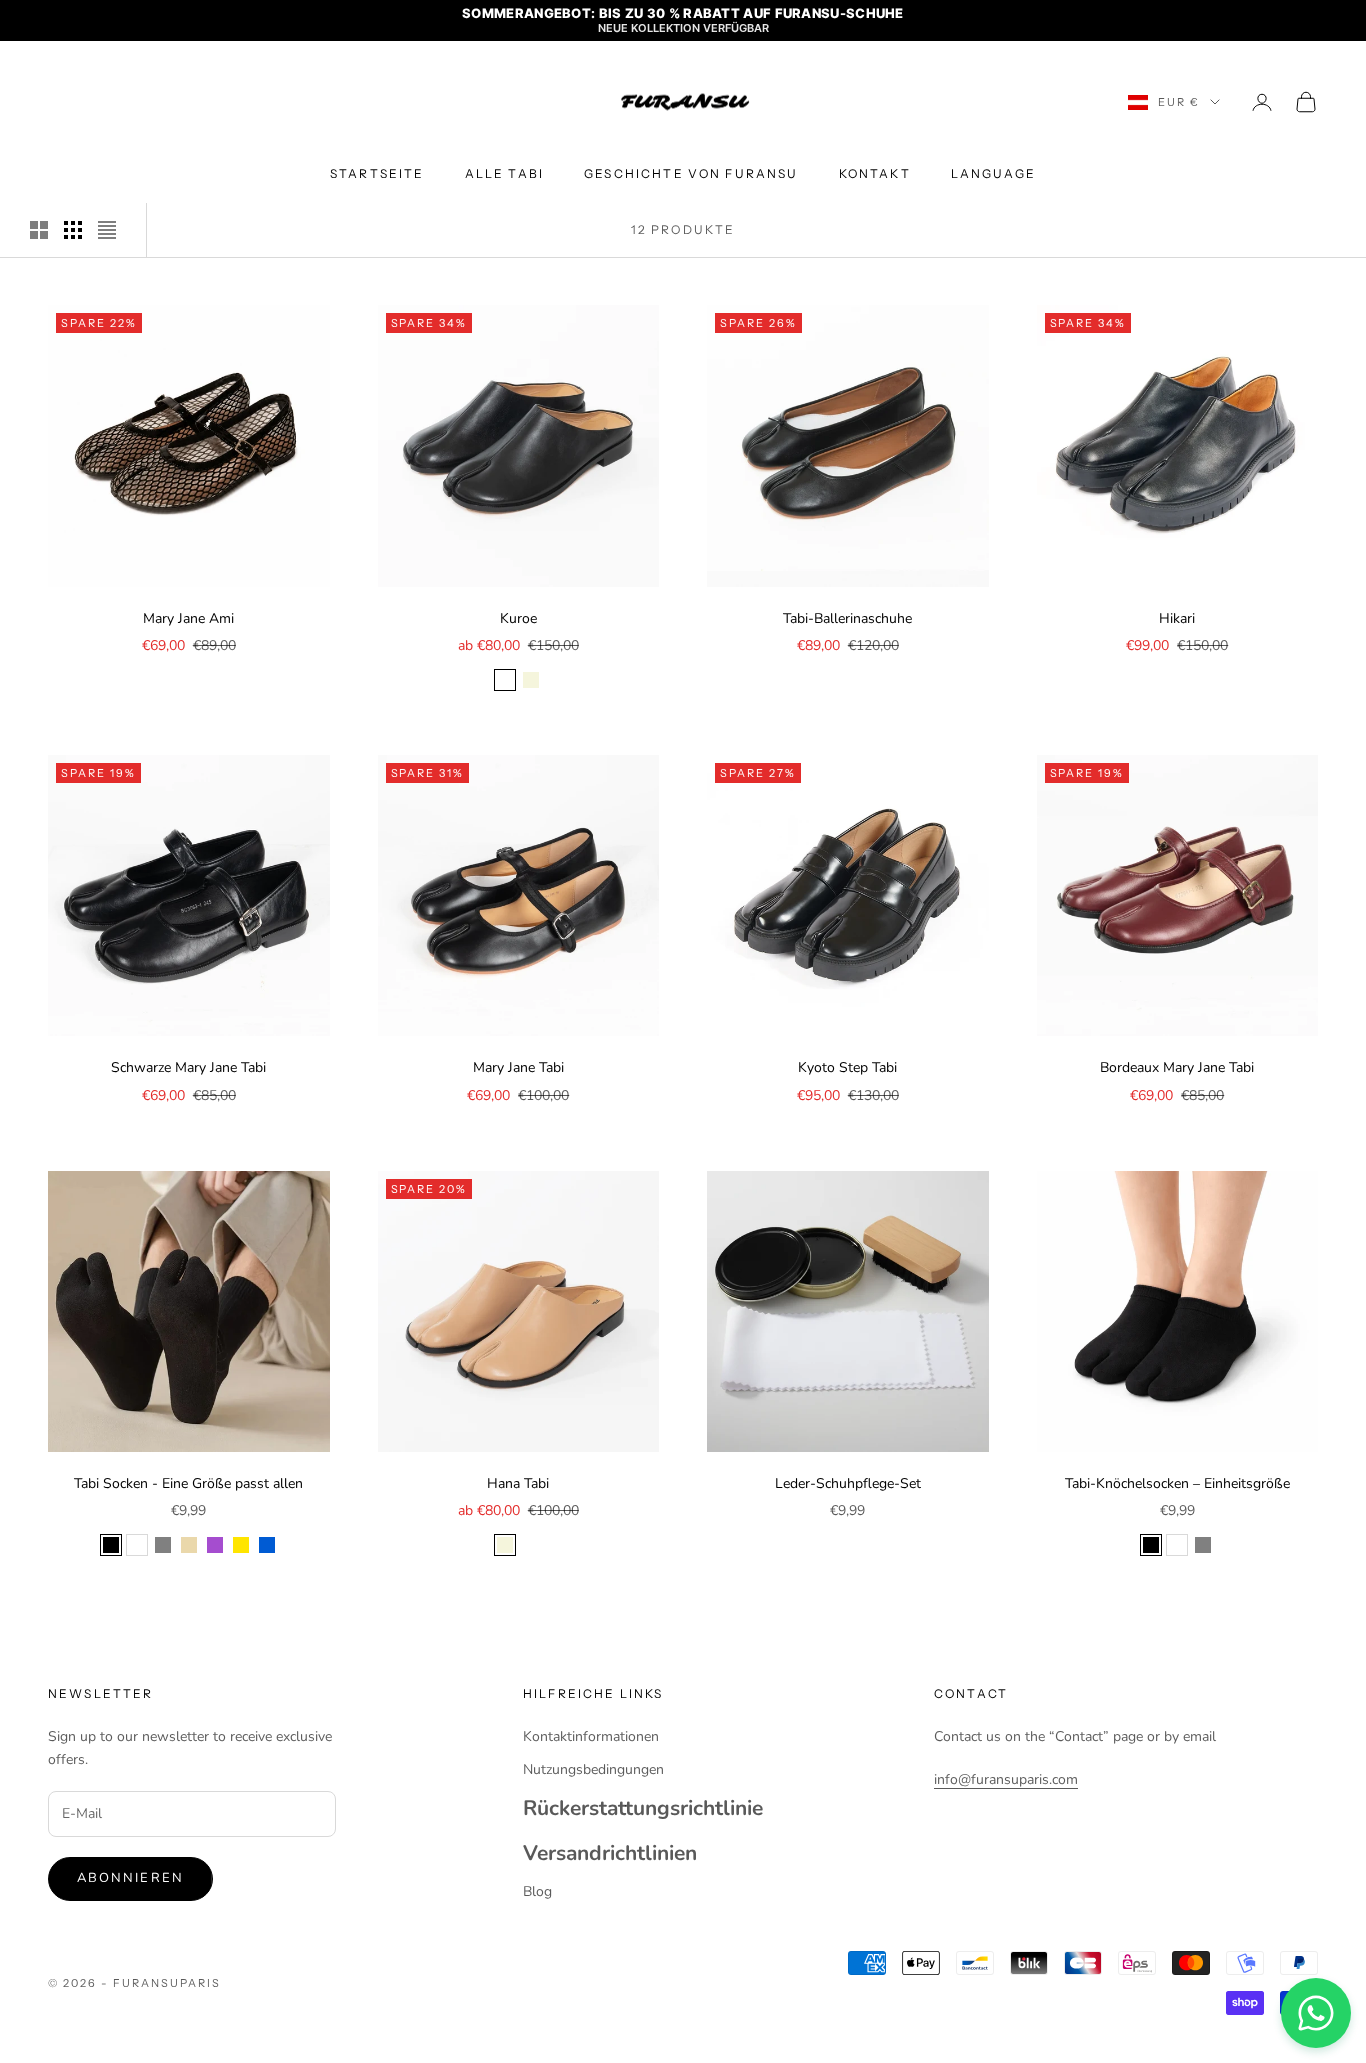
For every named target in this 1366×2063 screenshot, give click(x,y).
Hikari (1177, 618)
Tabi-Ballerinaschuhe (847, 618)
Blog (537, 1891)
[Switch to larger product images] (39, 230)
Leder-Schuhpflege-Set (848, 1483)
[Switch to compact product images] (107, 230)
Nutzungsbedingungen (593, 1769)
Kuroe (518, 618)
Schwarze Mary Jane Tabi (188, 1067)
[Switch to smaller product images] (73, 230)
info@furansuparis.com (1006, 1779)
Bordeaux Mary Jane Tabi (1177, 1067)
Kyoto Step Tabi (847, 1067)
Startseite (377, 173)
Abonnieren (130, 1878)
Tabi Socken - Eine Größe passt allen (188, 1483)
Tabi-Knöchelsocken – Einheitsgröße (1177, 1483)
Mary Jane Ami (188, 618)
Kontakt (875, 173)
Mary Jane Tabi (518, 1067)
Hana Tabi (518, 1483)
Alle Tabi (504, 173)
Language (993, 173)
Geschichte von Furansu (691, 173)
